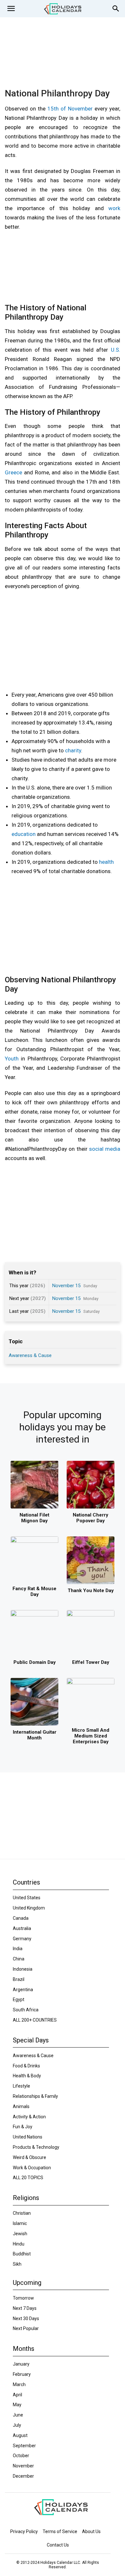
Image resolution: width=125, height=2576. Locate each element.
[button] (11, 9)
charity (73, 750)
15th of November (70, 109)
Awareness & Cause (30, 1355)
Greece (13, 472)
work (114, 208)
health (106, 862)
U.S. (116, 350)
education (24, 834)
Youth (12, 1059)
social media (105, 1149)
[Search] (116, 9)
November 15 (66, 1286)
